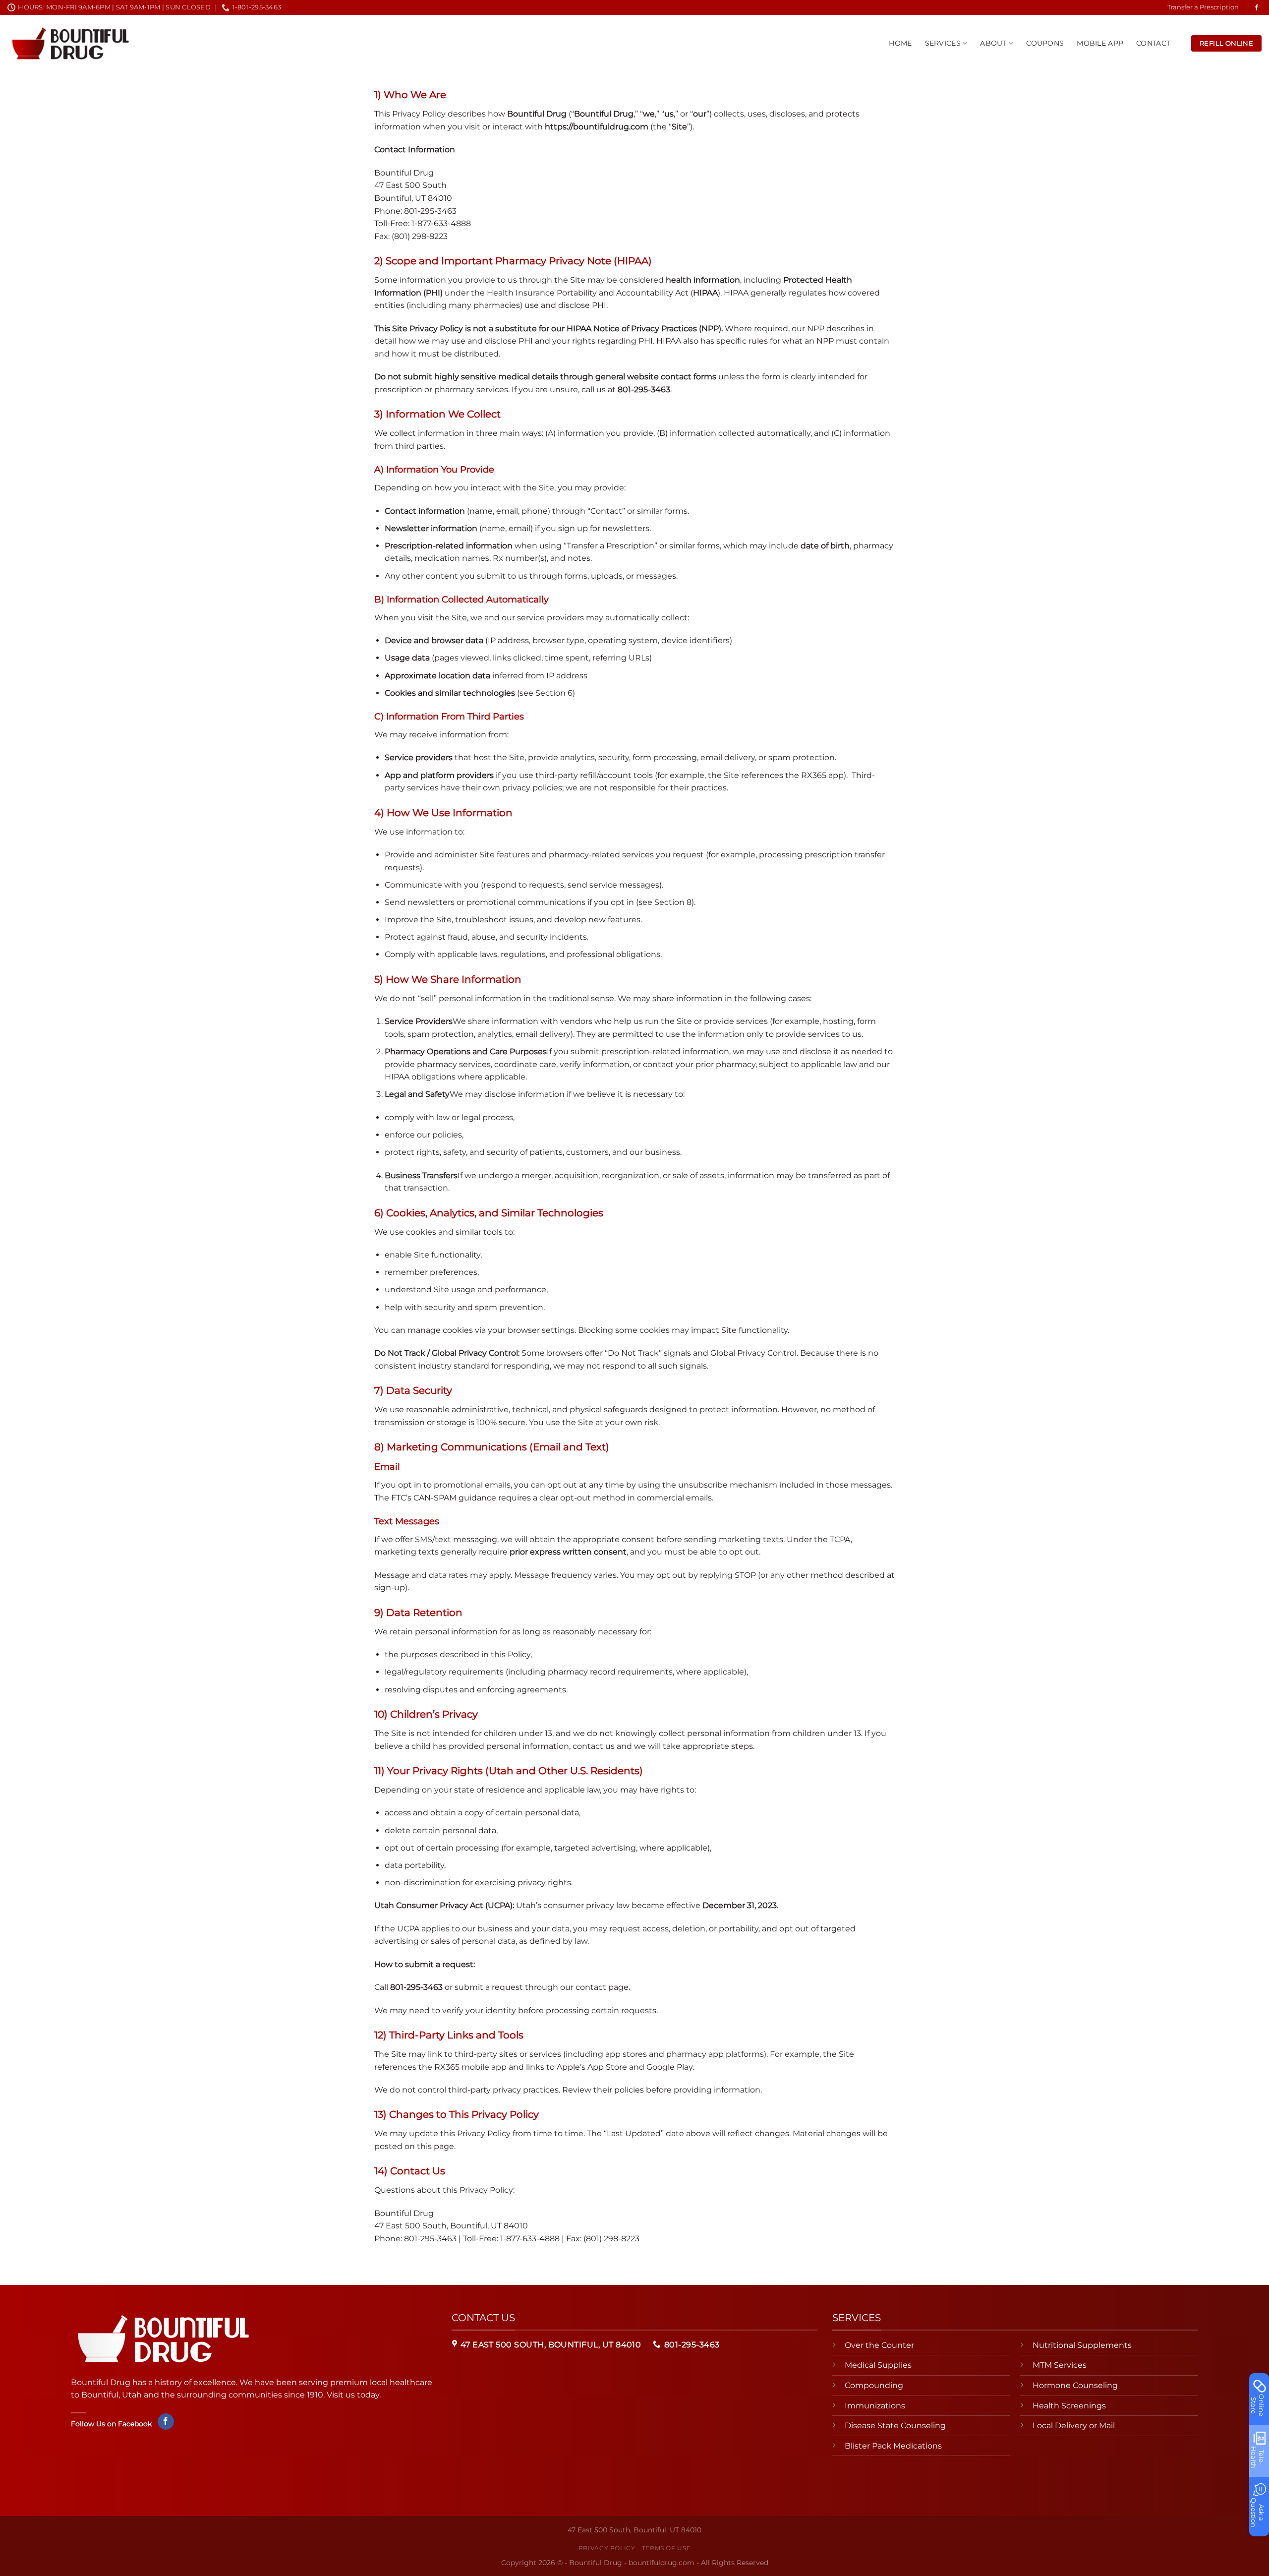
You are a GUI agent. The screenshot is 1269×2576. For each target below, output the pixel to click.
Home (900, 43)
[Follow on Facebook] (1257, 8)
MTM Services (1060, 2365)
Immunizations (875, 2406)
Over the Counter (879, 2345)
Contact (1153, 43)
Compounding (874, 2385)
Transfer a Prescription (1203, 7)
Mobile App (1100, 43)
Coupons (1045, 43)
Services (943, 43)
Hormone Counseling (1075, 2385)
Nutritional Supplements (1082, 2345)
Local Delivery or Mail (1074, 2426)
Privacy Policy (607, 2548)
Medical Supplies (878, 2365)
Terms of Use (666, 2548)
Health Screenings (1069, 2406)
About (993, 43)
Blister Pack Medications (893, 2446)
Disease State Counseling (895, 2426)
